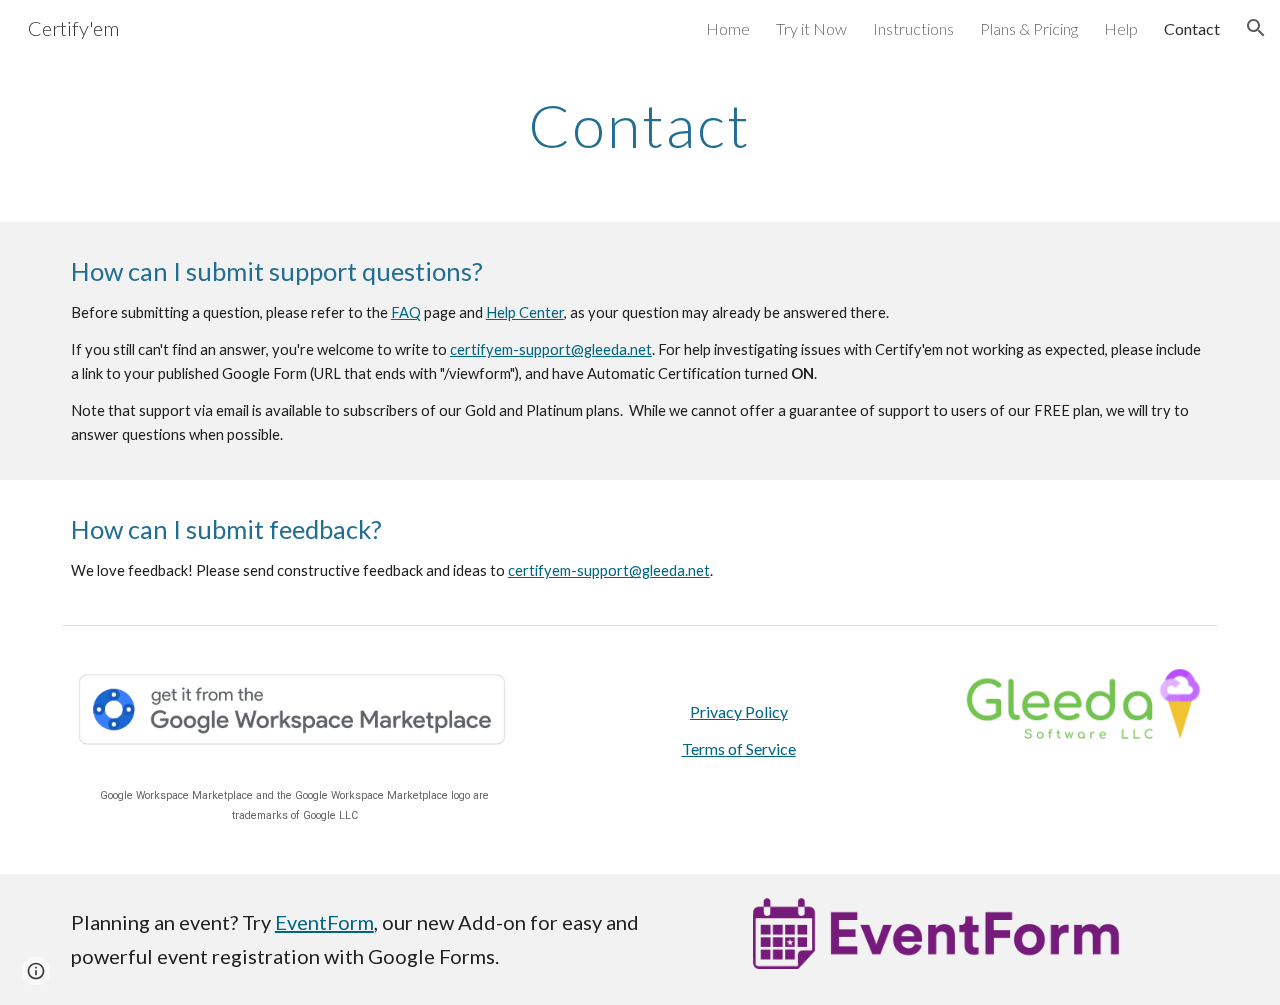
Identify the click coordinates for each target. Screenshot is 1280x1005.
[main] (640, 125)
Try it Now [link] (811, 28)
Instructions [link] (913, 28)
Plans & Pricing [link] (1029, 28)
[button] (1256, 28)
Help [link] (1121, 28)
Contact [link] (1192, 28)
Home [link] (728, 28)
